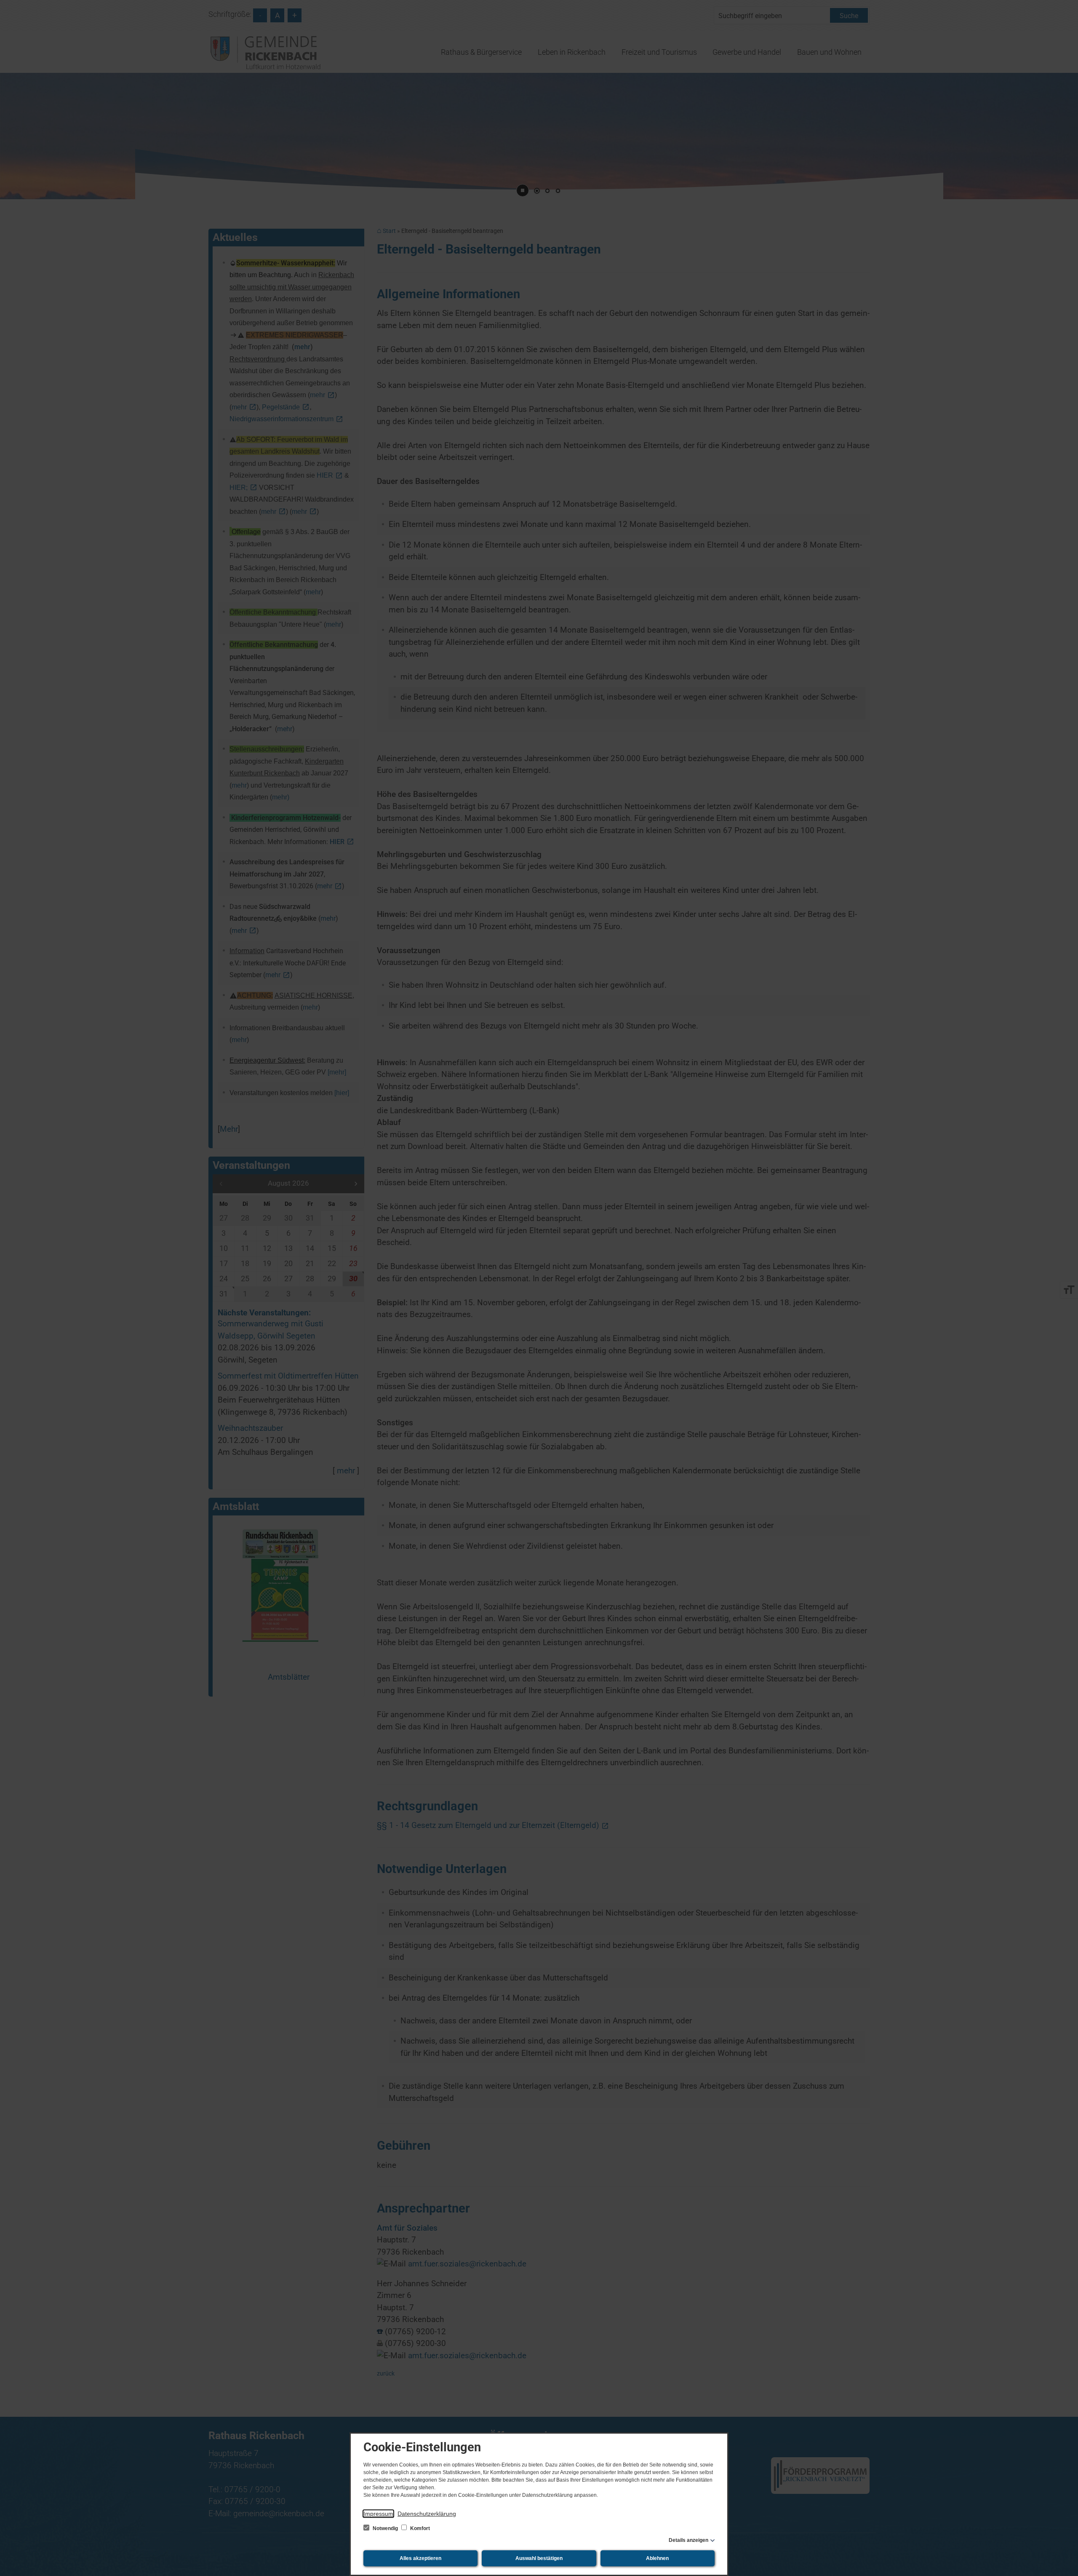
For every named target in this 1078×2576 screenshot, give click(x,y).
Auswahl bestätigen (539, 2558)
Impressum (378, 2514)
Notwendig (385, 2528)
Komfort (419, 2528)
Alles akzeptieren (420, 2558)
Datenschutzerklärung (427, 2514)
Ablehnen (657, 2558)
